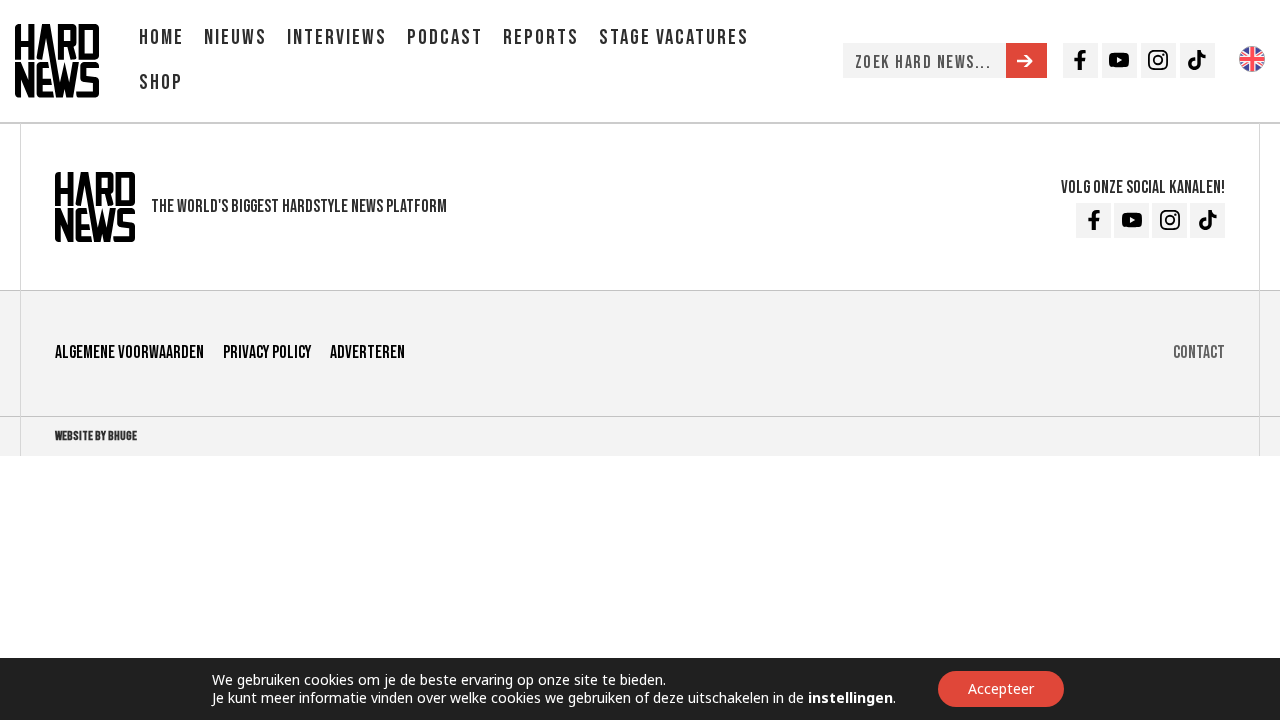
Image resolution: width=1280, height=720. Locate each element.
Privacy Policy (267, 352)
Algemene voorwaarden (129, 352)
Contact (1199, 352)
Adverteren (367, 352)
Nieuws (235, 37)
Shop (161, 82)
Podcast (445, 37)
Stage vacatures (674, 37)
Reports (541, 37)
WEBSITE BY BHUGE (96, 436)
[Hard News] (57, 59)
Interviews (337, 37)
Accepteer (1001, 688)
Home (161, 37)
